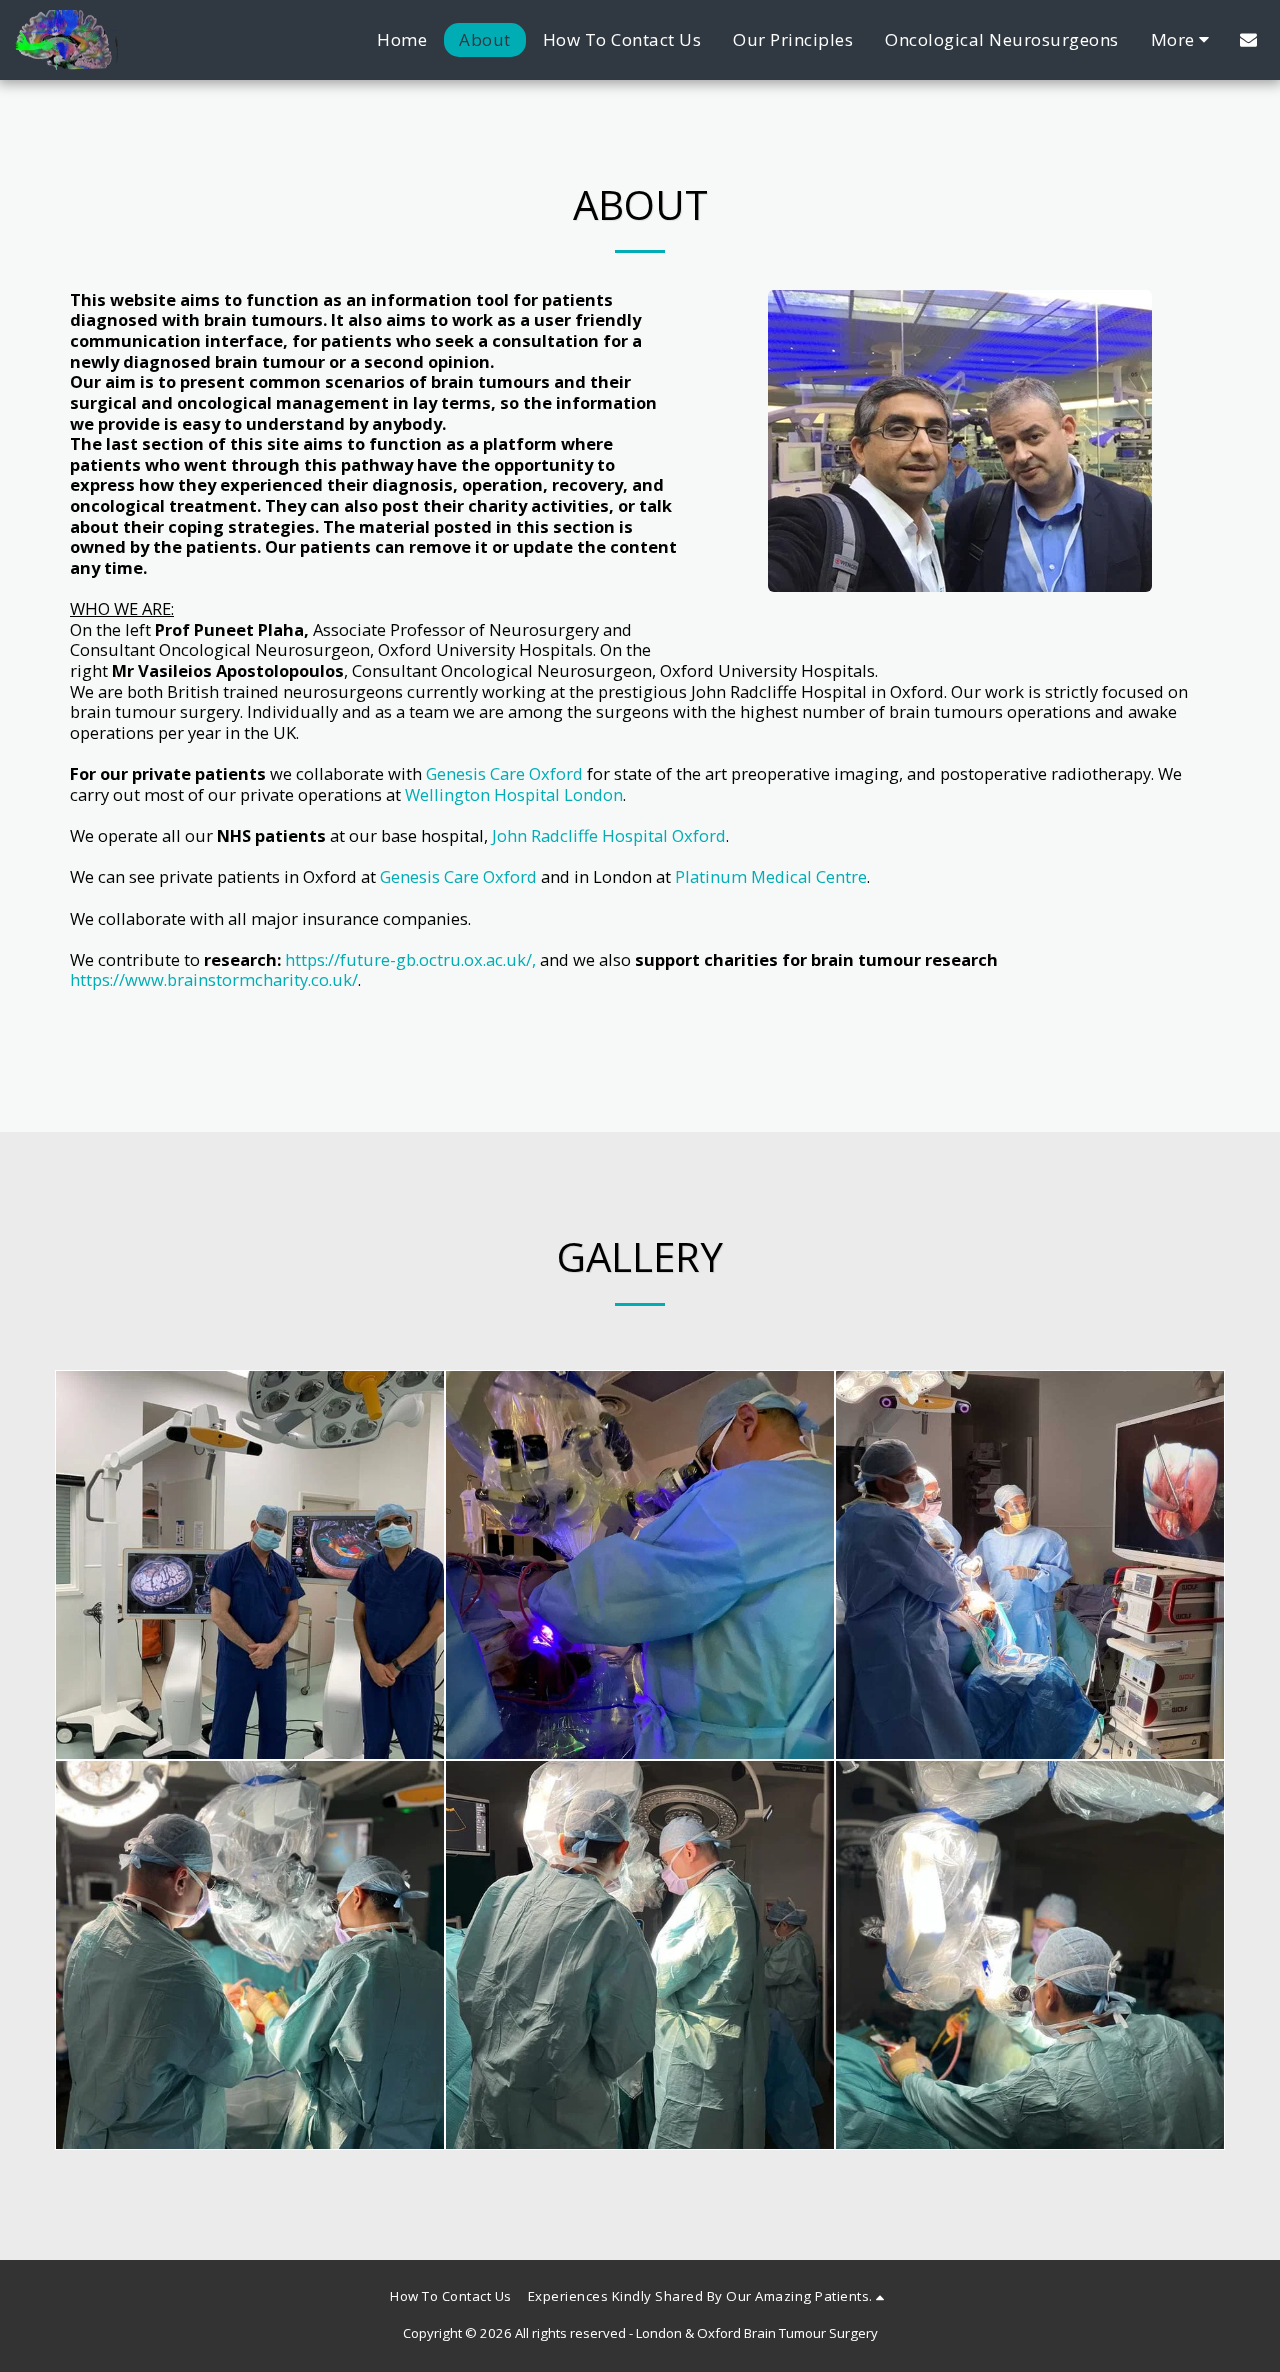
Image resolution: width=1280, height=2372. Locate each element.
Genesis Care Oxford (504, 773)
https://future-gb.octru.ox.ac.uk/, (410, 959)
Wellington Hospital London (514, 794)
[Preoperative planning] (250, 1565)
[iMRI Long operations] (250, 1955)
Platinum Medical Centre (771, 876)
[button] (1248, 39)
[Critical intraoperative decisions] (1030, 1955)
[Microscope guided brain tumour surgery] (640, 1565)
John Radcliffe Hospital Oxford (609, 835)
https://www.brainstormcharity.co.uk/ (214, 979)
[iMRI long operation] (640, 1955)
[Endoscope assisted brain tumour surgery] (1030, 1565)
